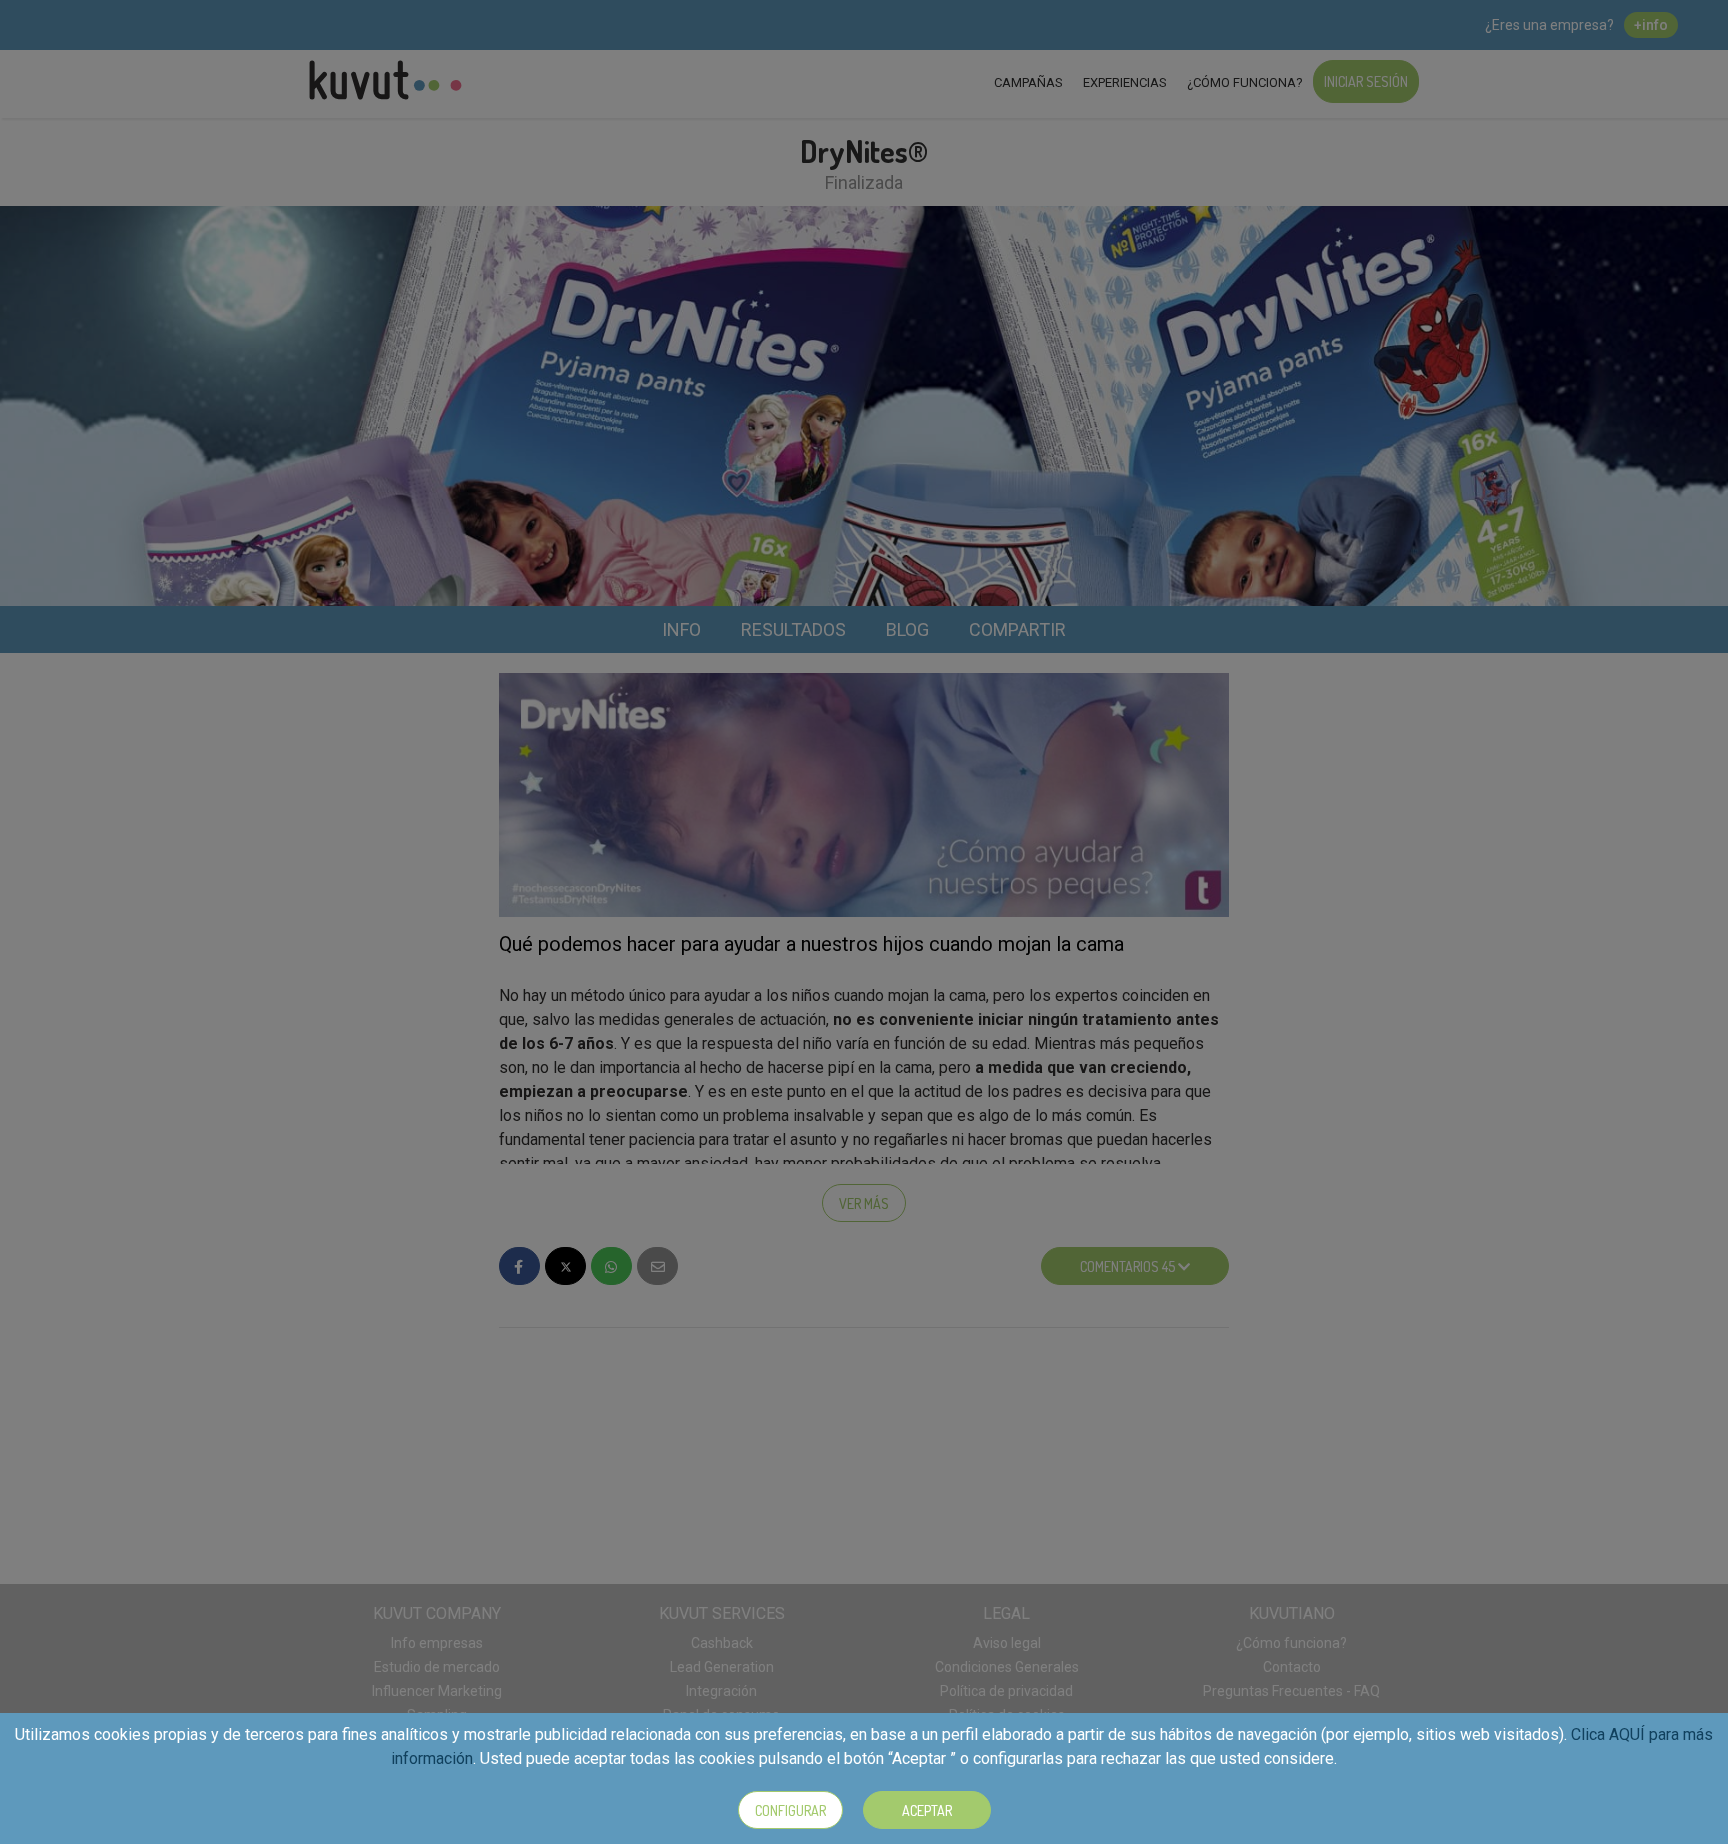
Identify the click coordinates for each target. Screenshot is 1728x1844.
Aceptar (927, 1810)
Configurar (790, 1810)
